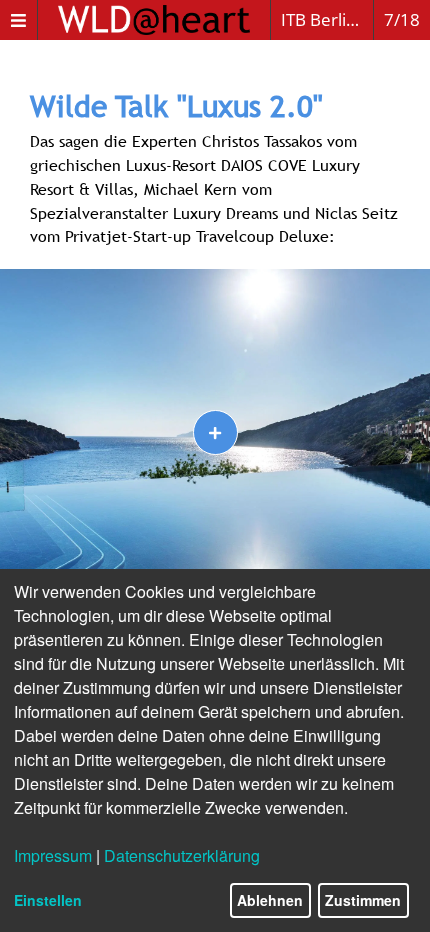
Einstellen (48, 900)
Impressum (53, 855)
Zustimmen (363, 900)
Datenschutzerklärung (182, 855)
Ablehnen (270, 900)
